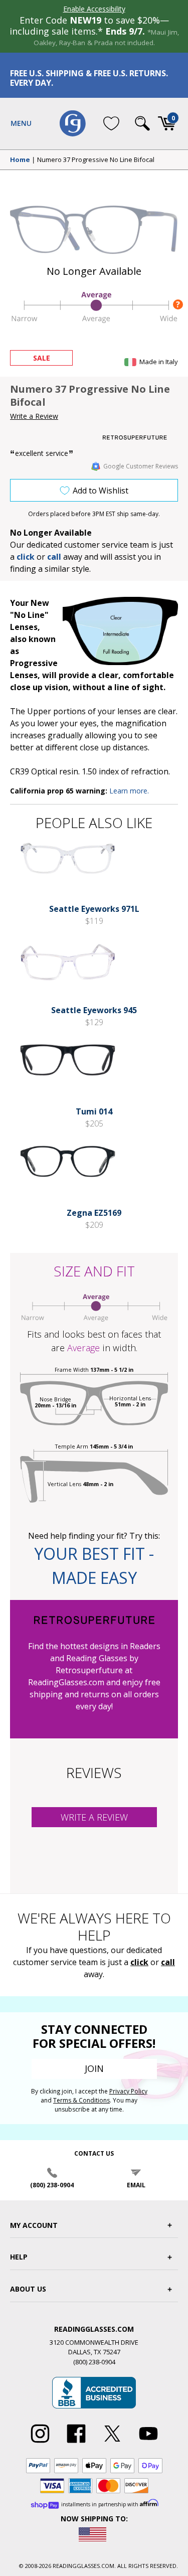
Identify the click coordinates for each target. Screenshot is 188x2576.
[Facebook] (76, 2443)
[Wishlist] (111, 123)
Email (136, 2185)
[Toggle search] (142, 123)
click (139, 1962)
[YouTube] (148, 2443)
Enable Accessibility (94, 9)
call (54, 557)
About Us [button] (28, 2289)
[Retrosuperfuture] (140, 438)
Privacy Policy (128, 2091)
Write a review (94, 1817)
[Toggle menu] (21, 123)
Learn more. (129, 791)
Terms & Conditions (81, 2100)
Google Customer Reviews (141, 466)
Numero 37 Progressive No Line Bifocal (96, 160)
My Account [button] (34, 2225)
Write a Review (34, 416)
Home (20, 160)
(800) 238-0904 (52, 2185)
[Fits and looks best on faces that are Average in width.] (94, 321)
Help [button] (19, 2257)
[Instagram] (40, 2443)
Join (94, 2068)
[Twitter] (112, 2443)
